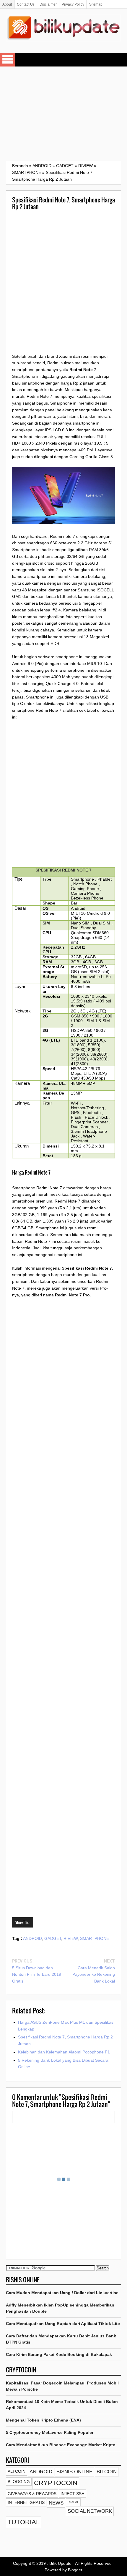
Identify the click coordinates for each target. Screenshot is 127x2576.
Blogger (75, 2570)
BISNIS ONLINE (74, 2472)
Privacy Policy (73, 4)
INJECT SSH (73, 2494)
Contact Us (26, 4)
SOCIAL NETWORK (90, 2511)
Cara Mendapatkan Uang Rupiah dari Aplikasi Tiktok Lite (63, 2324)
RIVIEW (71, 1938)
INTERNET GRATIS (26, 2502)
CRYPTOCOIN (56, 2483)
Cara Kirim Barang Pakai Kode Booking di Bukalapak (59, 2354)
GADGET (53, 1938)
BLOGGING (19, 2482)
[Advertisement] (63, 114)
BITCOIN (107, 2472)
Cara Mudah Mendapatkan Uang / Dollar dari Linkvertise (62, 2293)
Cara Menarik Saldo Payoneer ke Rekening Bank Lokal (94, 1975)
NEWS (56, 2503)
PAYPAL (73, 2502)
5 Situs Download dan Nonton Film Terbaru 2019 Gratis (37, 1975)
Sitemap (96, 4)
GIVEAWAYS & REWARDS (32, 2494)
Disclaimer (48, 4)
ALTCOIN (17, 2471)
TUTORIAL (24, 2522)
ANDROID (32, 1938)
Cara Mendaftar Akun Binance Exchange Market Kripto (61, 2445)
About (7, 4)
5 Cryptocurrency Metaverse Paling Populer (50, 2432)
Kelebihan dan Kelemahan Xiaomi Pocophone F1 (64, 2052)
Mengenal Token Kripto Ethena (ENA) (43, 2420)
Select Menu (8, 60)
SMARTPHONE (95, 1938)
